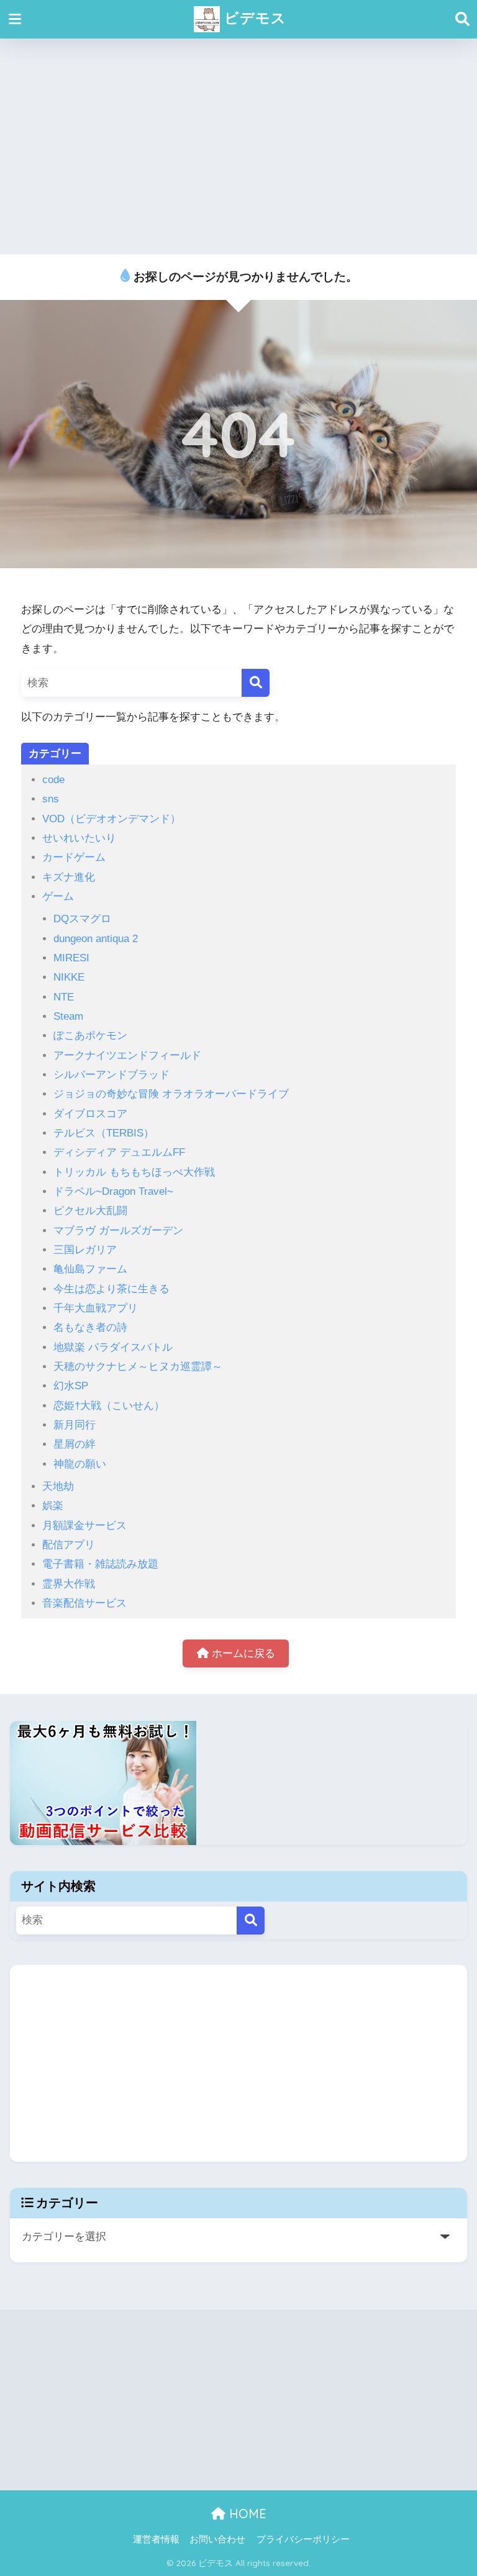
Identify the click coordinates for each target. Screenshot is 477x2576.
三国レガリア (85, 1250)
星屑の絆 (75, 1444)
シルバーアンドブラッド (111, 1075)
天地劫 (58, 1486)
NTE (64, 997)
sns (51, 799)
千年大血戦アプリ (96, 1308)
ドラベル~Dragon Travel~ (113, 1191)
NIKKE (69, 977)
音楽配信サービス (84, 1603)
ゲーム (58, 896)
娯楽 (53, 1506)
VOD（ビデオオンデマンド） (111, 819)
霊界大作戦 (69, 1584)
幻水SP (71, 1386)
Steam (68, 1016)
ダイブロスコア (90, 1114)
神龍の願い (80, 1464)
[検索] (256, 683)
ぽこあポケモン (90, 1036)
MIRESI (71, 958)
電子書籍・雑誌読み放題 (100, 1564)
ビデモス (253, 18)
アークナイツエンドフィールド (127, 1055)
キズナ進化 (69, 877)
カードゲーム (74, 857)
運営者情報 (156, 2539)
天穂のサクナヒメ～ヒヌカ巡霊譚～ (138, 1367)
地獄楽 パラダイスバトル (113, 1347)
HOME (246, 2514)
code (53, 780)
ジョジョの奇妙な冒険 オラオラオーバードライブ (171, 1094)
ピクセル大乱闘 (90, 1211)
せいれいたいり (79, 838)
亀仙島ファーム (90, 1269)
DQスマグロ (82, 919)
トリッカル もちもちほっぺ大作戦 (134, 1172)
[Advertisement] (238, 147)
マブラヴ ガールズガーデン (118, 1231)
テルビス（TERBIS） (104, 1133)
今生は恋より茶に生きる (111, 1289)
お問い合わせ (217, 2539)
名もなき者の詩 (90, 1327)
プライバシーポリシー (303, 2539)
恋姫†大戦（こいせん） (109, 1406)
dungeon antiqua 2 (96, 939)
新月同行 (75, 1425)
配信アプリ (69, 1545)
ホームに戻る (242, 1653)
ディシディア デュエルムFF (119, 1152)
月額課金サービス (84, 1526)
